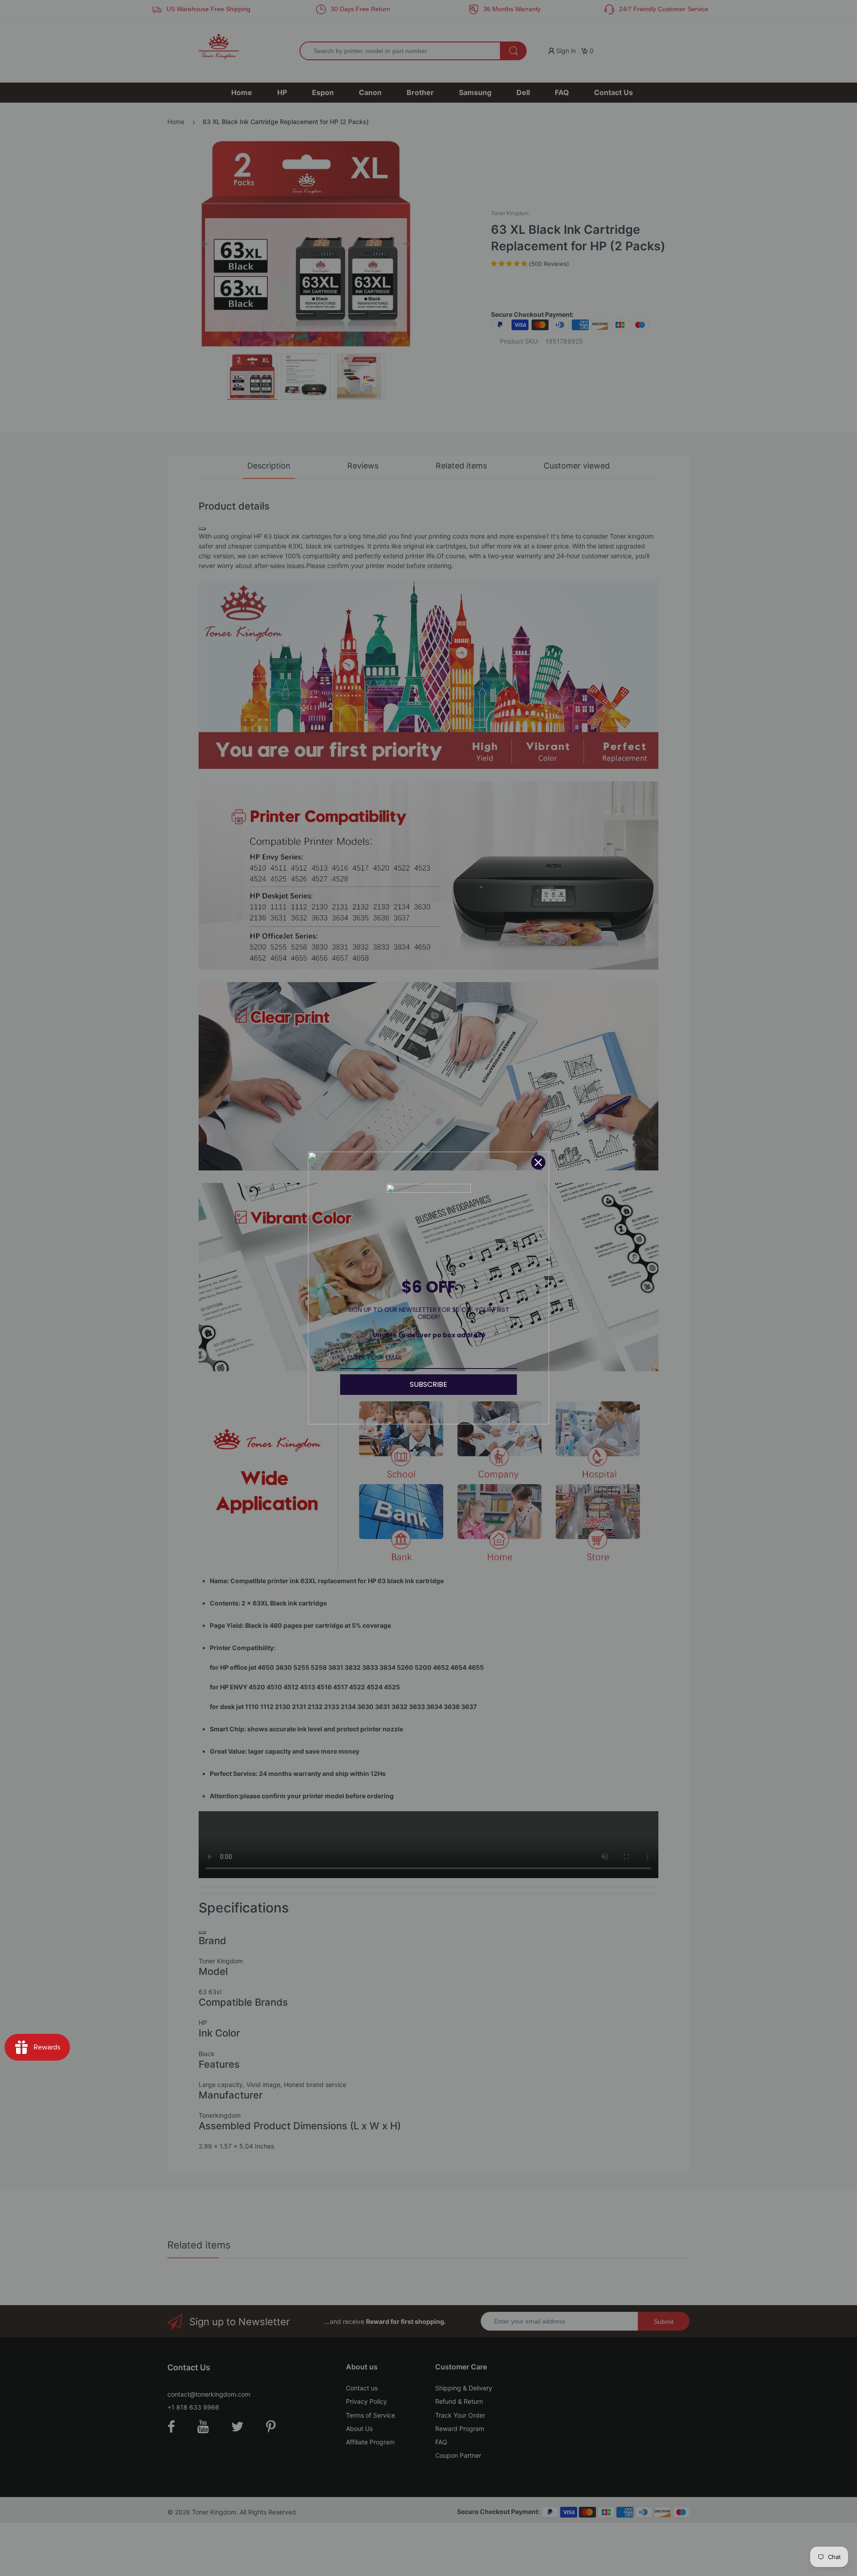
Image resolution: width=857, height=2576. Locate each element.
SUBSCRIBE (428, 1384)
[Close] (538, 1162)
